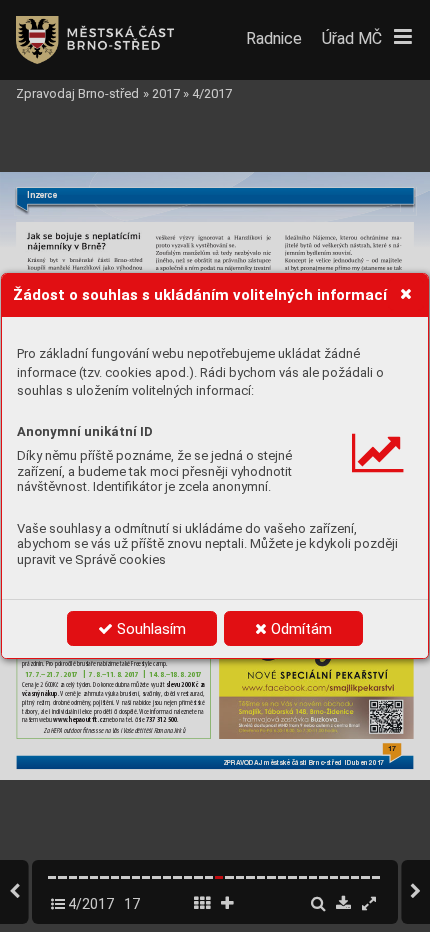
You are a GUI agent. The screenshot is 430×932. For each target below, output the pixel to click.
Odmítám (299, 629)
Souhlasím (149, 629)
